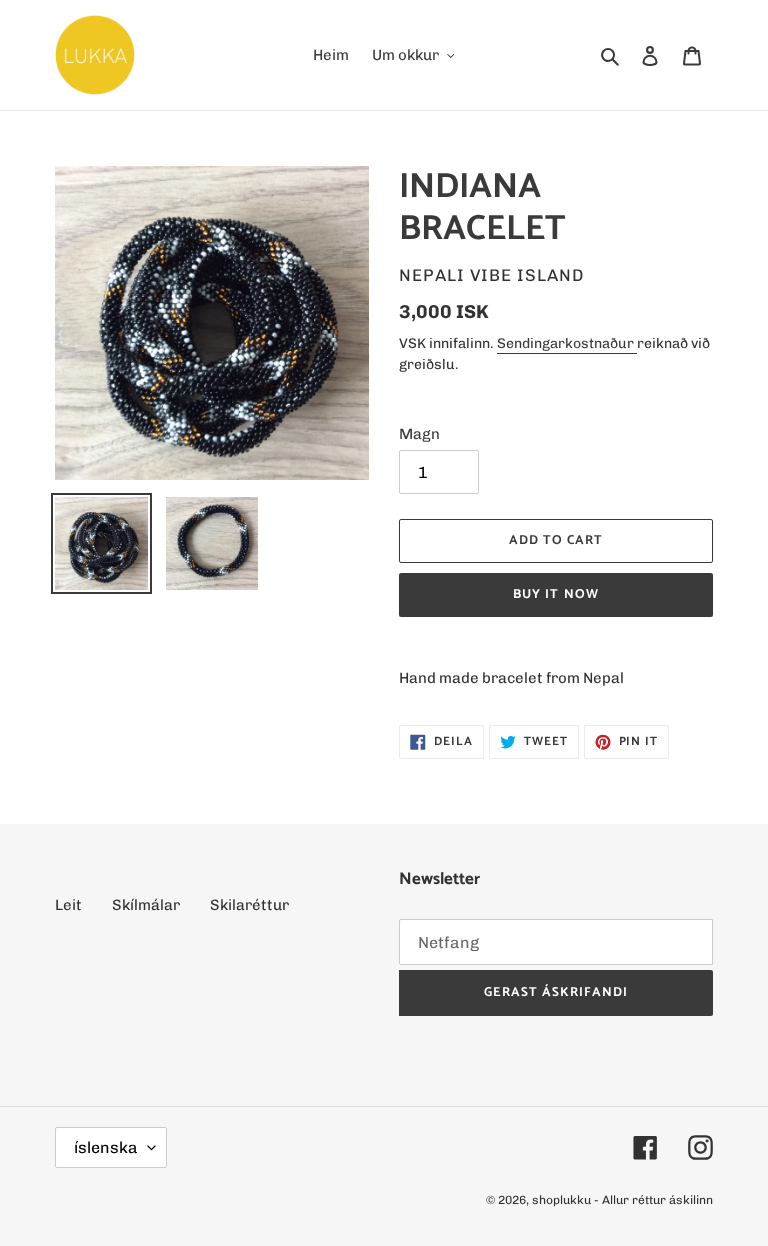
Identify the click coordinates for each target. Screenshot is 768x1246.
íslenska (106, 1147)
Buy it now (555, 594)
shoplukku (561, 1200)
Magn (419, 434)
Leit (68, 905)
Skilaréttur (249, 905)
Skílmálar (146, 905)
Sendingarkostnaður (567, 343)
